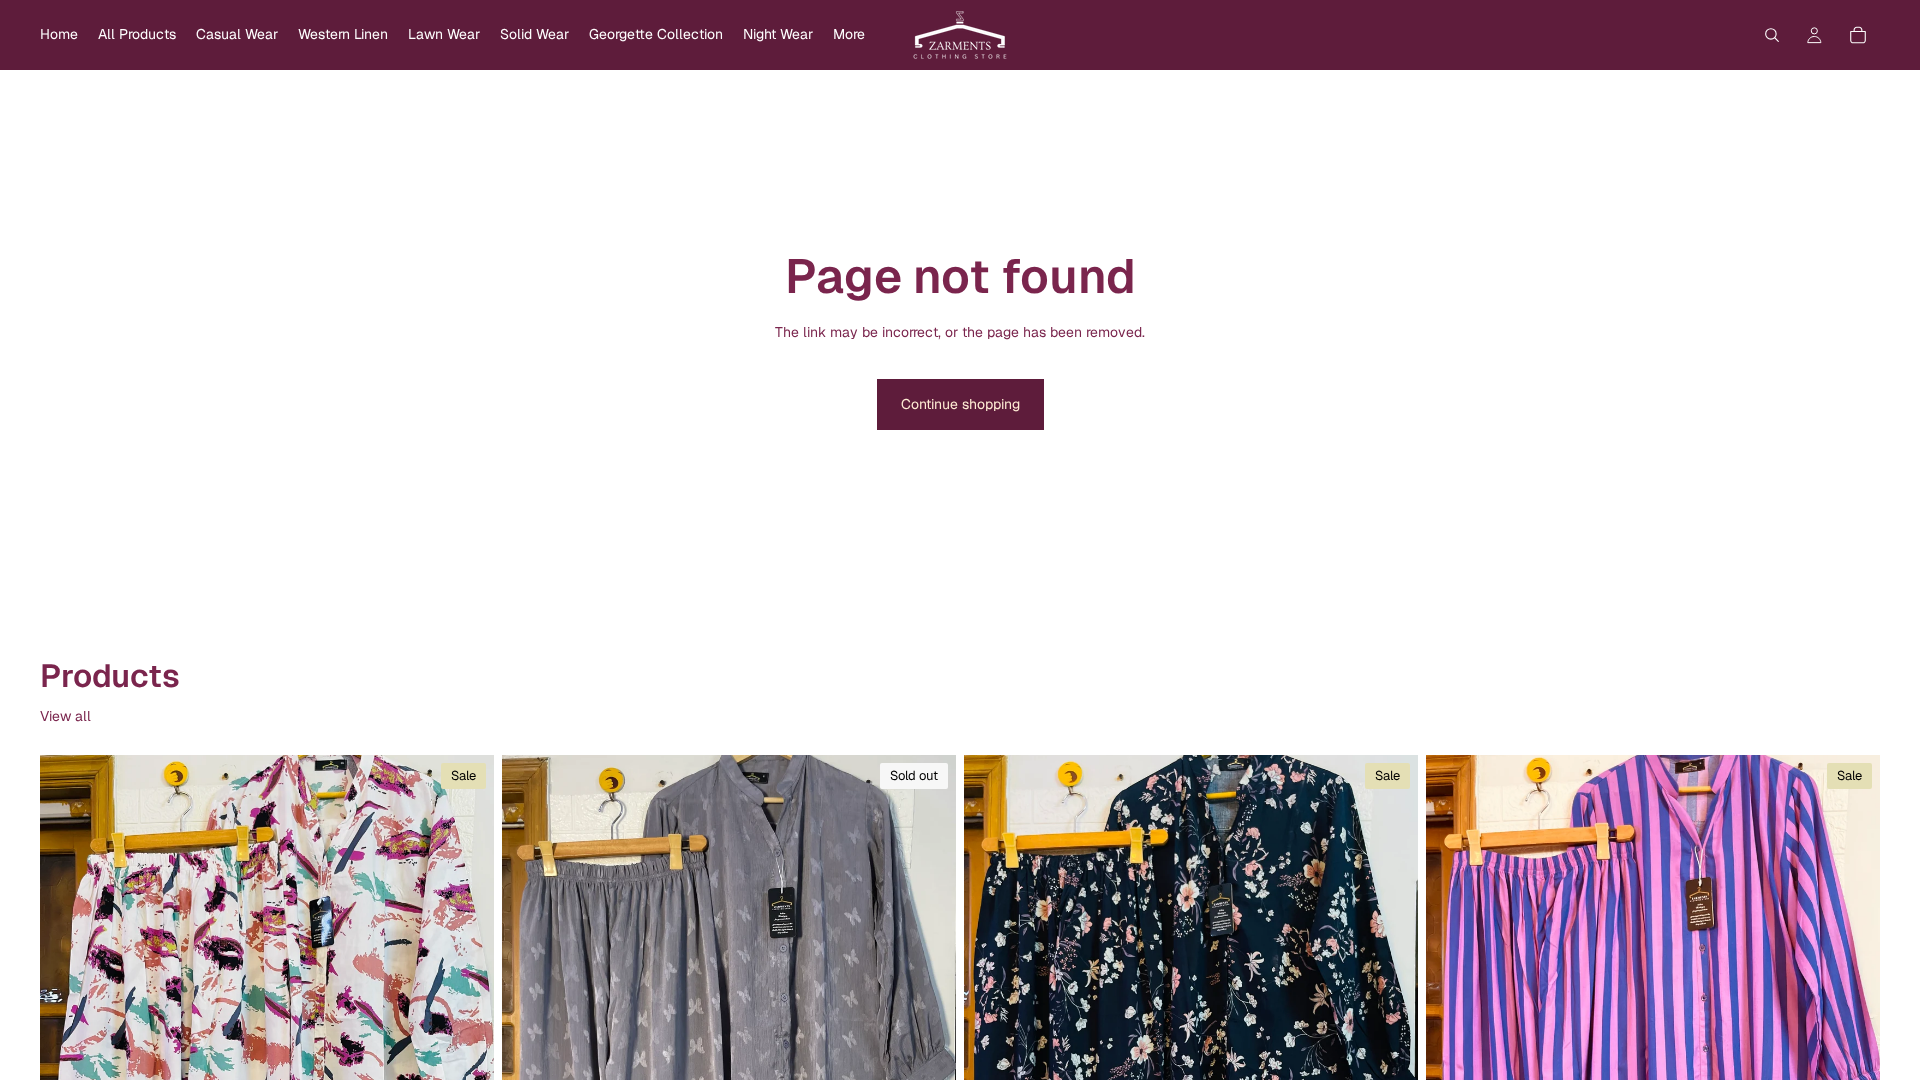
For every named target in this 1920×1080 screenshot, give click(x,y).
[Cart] (1858, 35)
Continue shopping (960, 404)
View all (65, 716)
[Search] (1772, 35)
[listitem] (849, 35)
